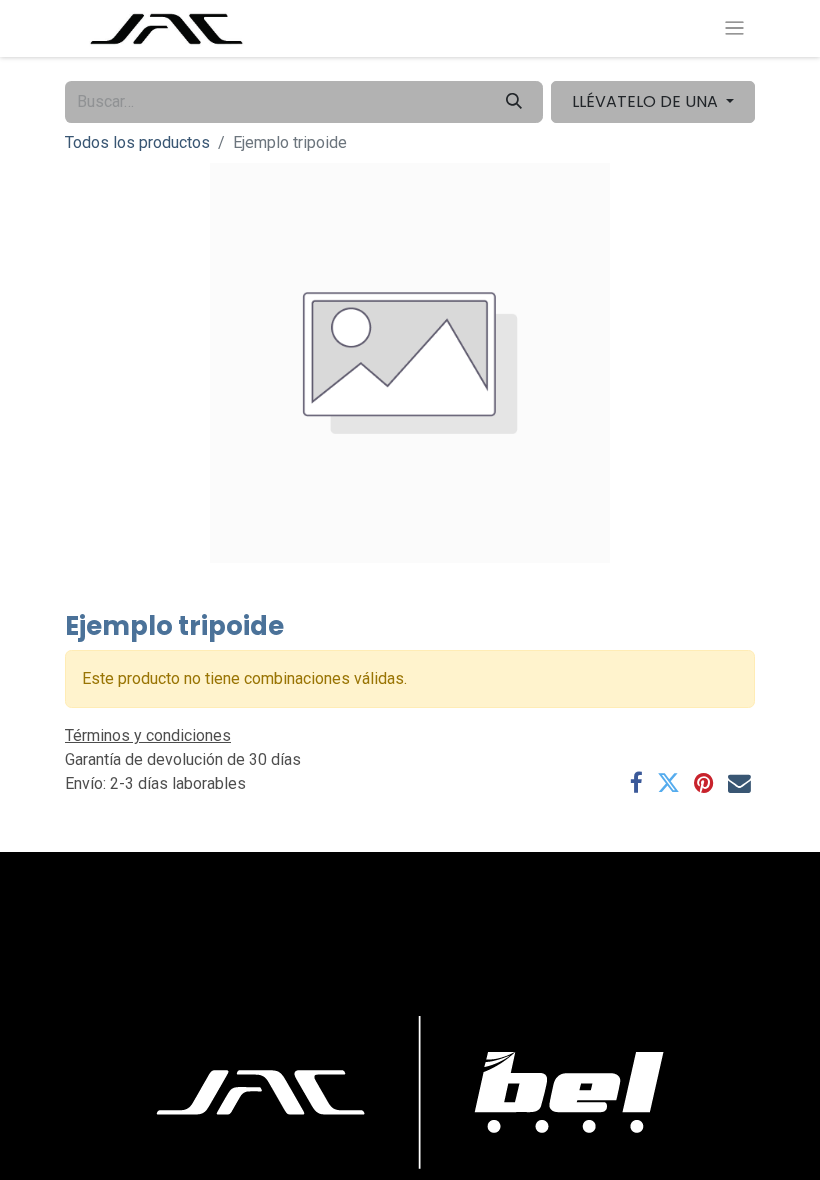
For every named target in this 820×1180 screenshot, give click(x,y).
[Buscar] (514, 102)
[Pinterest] (704, 783)
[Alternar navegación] (734, 28)
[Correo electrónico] (739, 783)
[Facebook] (636, 783)
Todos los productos (137, 142)
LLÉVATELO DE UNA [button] (647, 101)
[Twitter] (668, 783)
